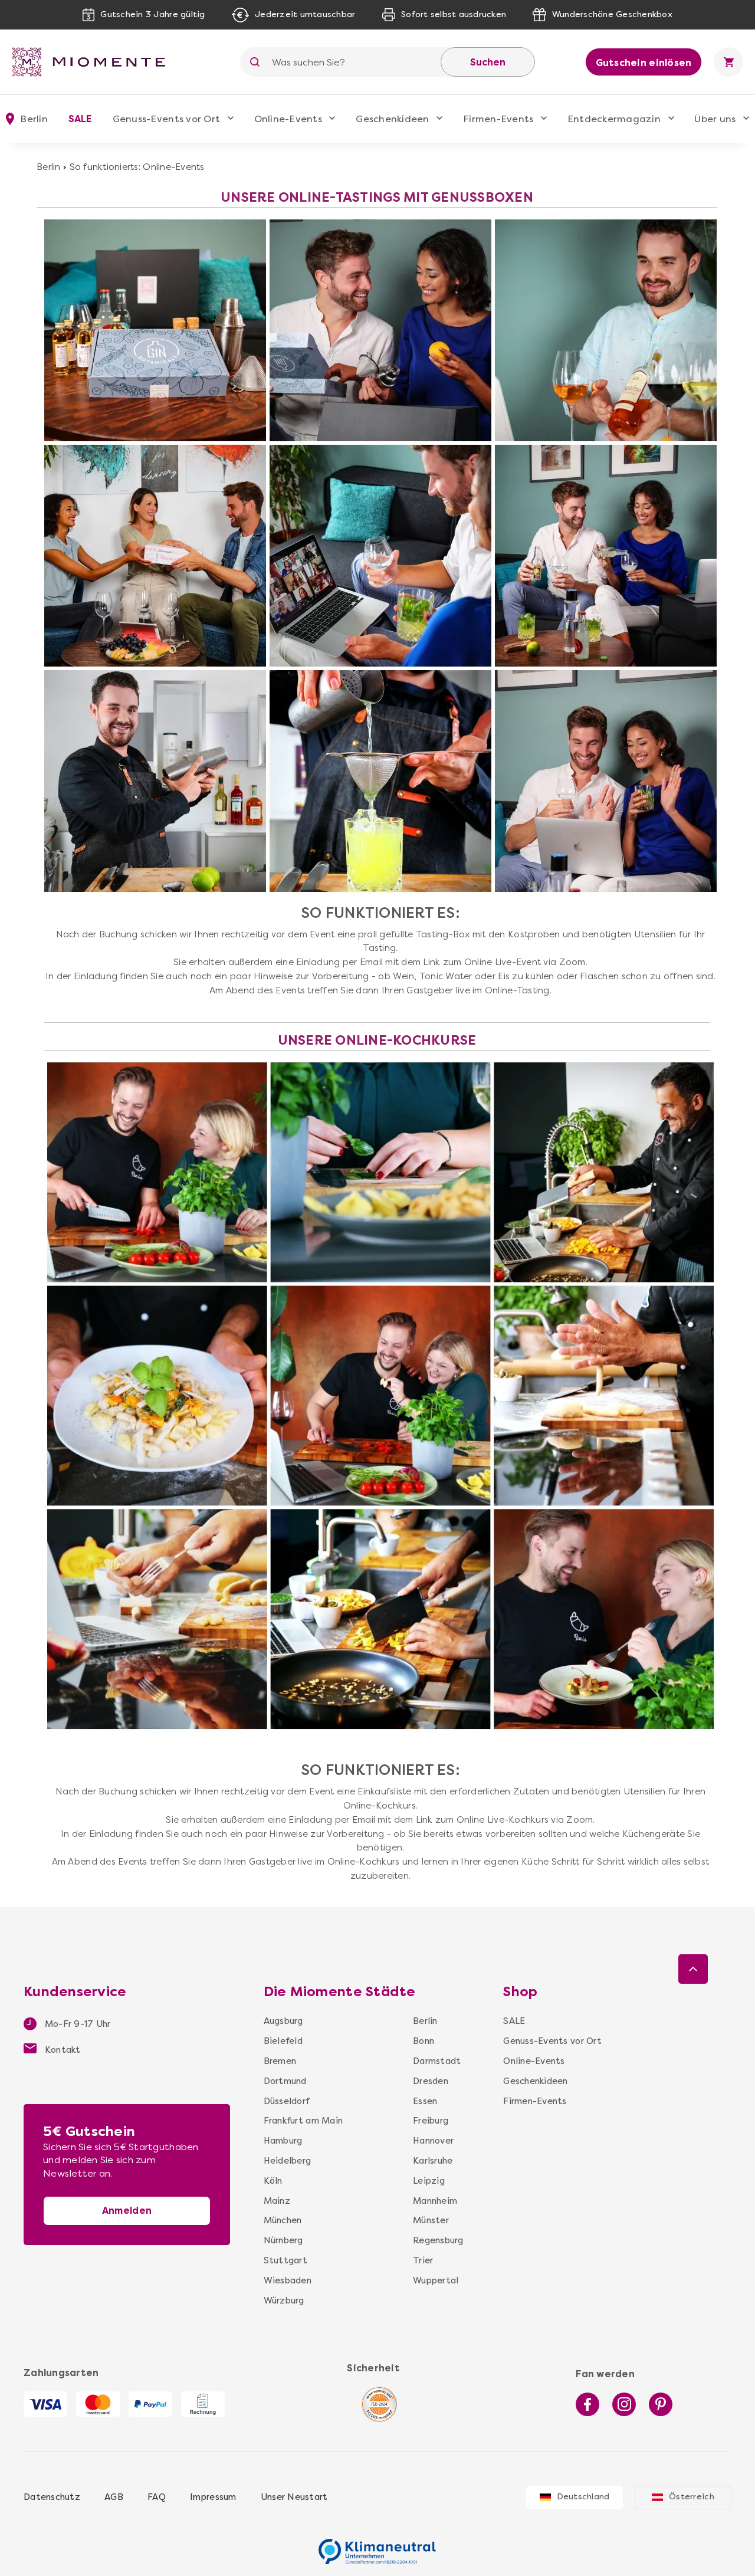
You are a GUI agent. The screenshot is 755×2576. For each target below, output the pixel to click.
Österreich (692, 2497)
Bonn (424, 2041)
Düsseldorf (287, 2101)
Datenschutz (52, 2497)
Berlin (49, 167)
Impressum (213, 2497)
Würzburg (284, 2301)
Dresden (431, 2081)
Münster (431, 2220)
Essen (425, 2101)
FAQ (157, 2497)
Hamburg (283, 2141)
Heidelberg (288, 2161)
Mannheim (435, 2201)
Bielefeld (283, 2041)
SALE (80, 119)
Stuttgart (285, 2260)
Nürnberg (283, 2240)
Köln (273, 2181)
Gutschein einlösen (644, 63)
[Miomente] (93, 62)
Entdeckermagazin (614, 119)
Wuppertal (436, 2280)
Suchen (488, 62)
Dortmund (285, 2081)
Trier (423, 2260)
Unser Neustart (294, 2497)
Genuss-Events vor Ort (166, 119)
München (283, 2220)
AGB (114, 2497)
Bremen (280, 2061)
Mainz (277, 2201)
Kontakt (62, 2050)
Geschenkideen (392, 119)
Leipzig (429, 2181)
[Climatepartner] (377, 2545)
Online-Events (288, 119)
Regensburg (438, 2240)
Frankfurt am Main (303, 2121)
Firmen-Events (498, 119)
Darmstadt (437, 2061)
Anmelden (127, 2211)
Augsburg (283, 2021)
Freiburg (431, 2121)
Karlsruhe (433, 2161)
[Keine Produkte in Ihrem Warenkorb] (728, 62)
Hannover (433, 2141)
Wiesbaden (288, 2280)
